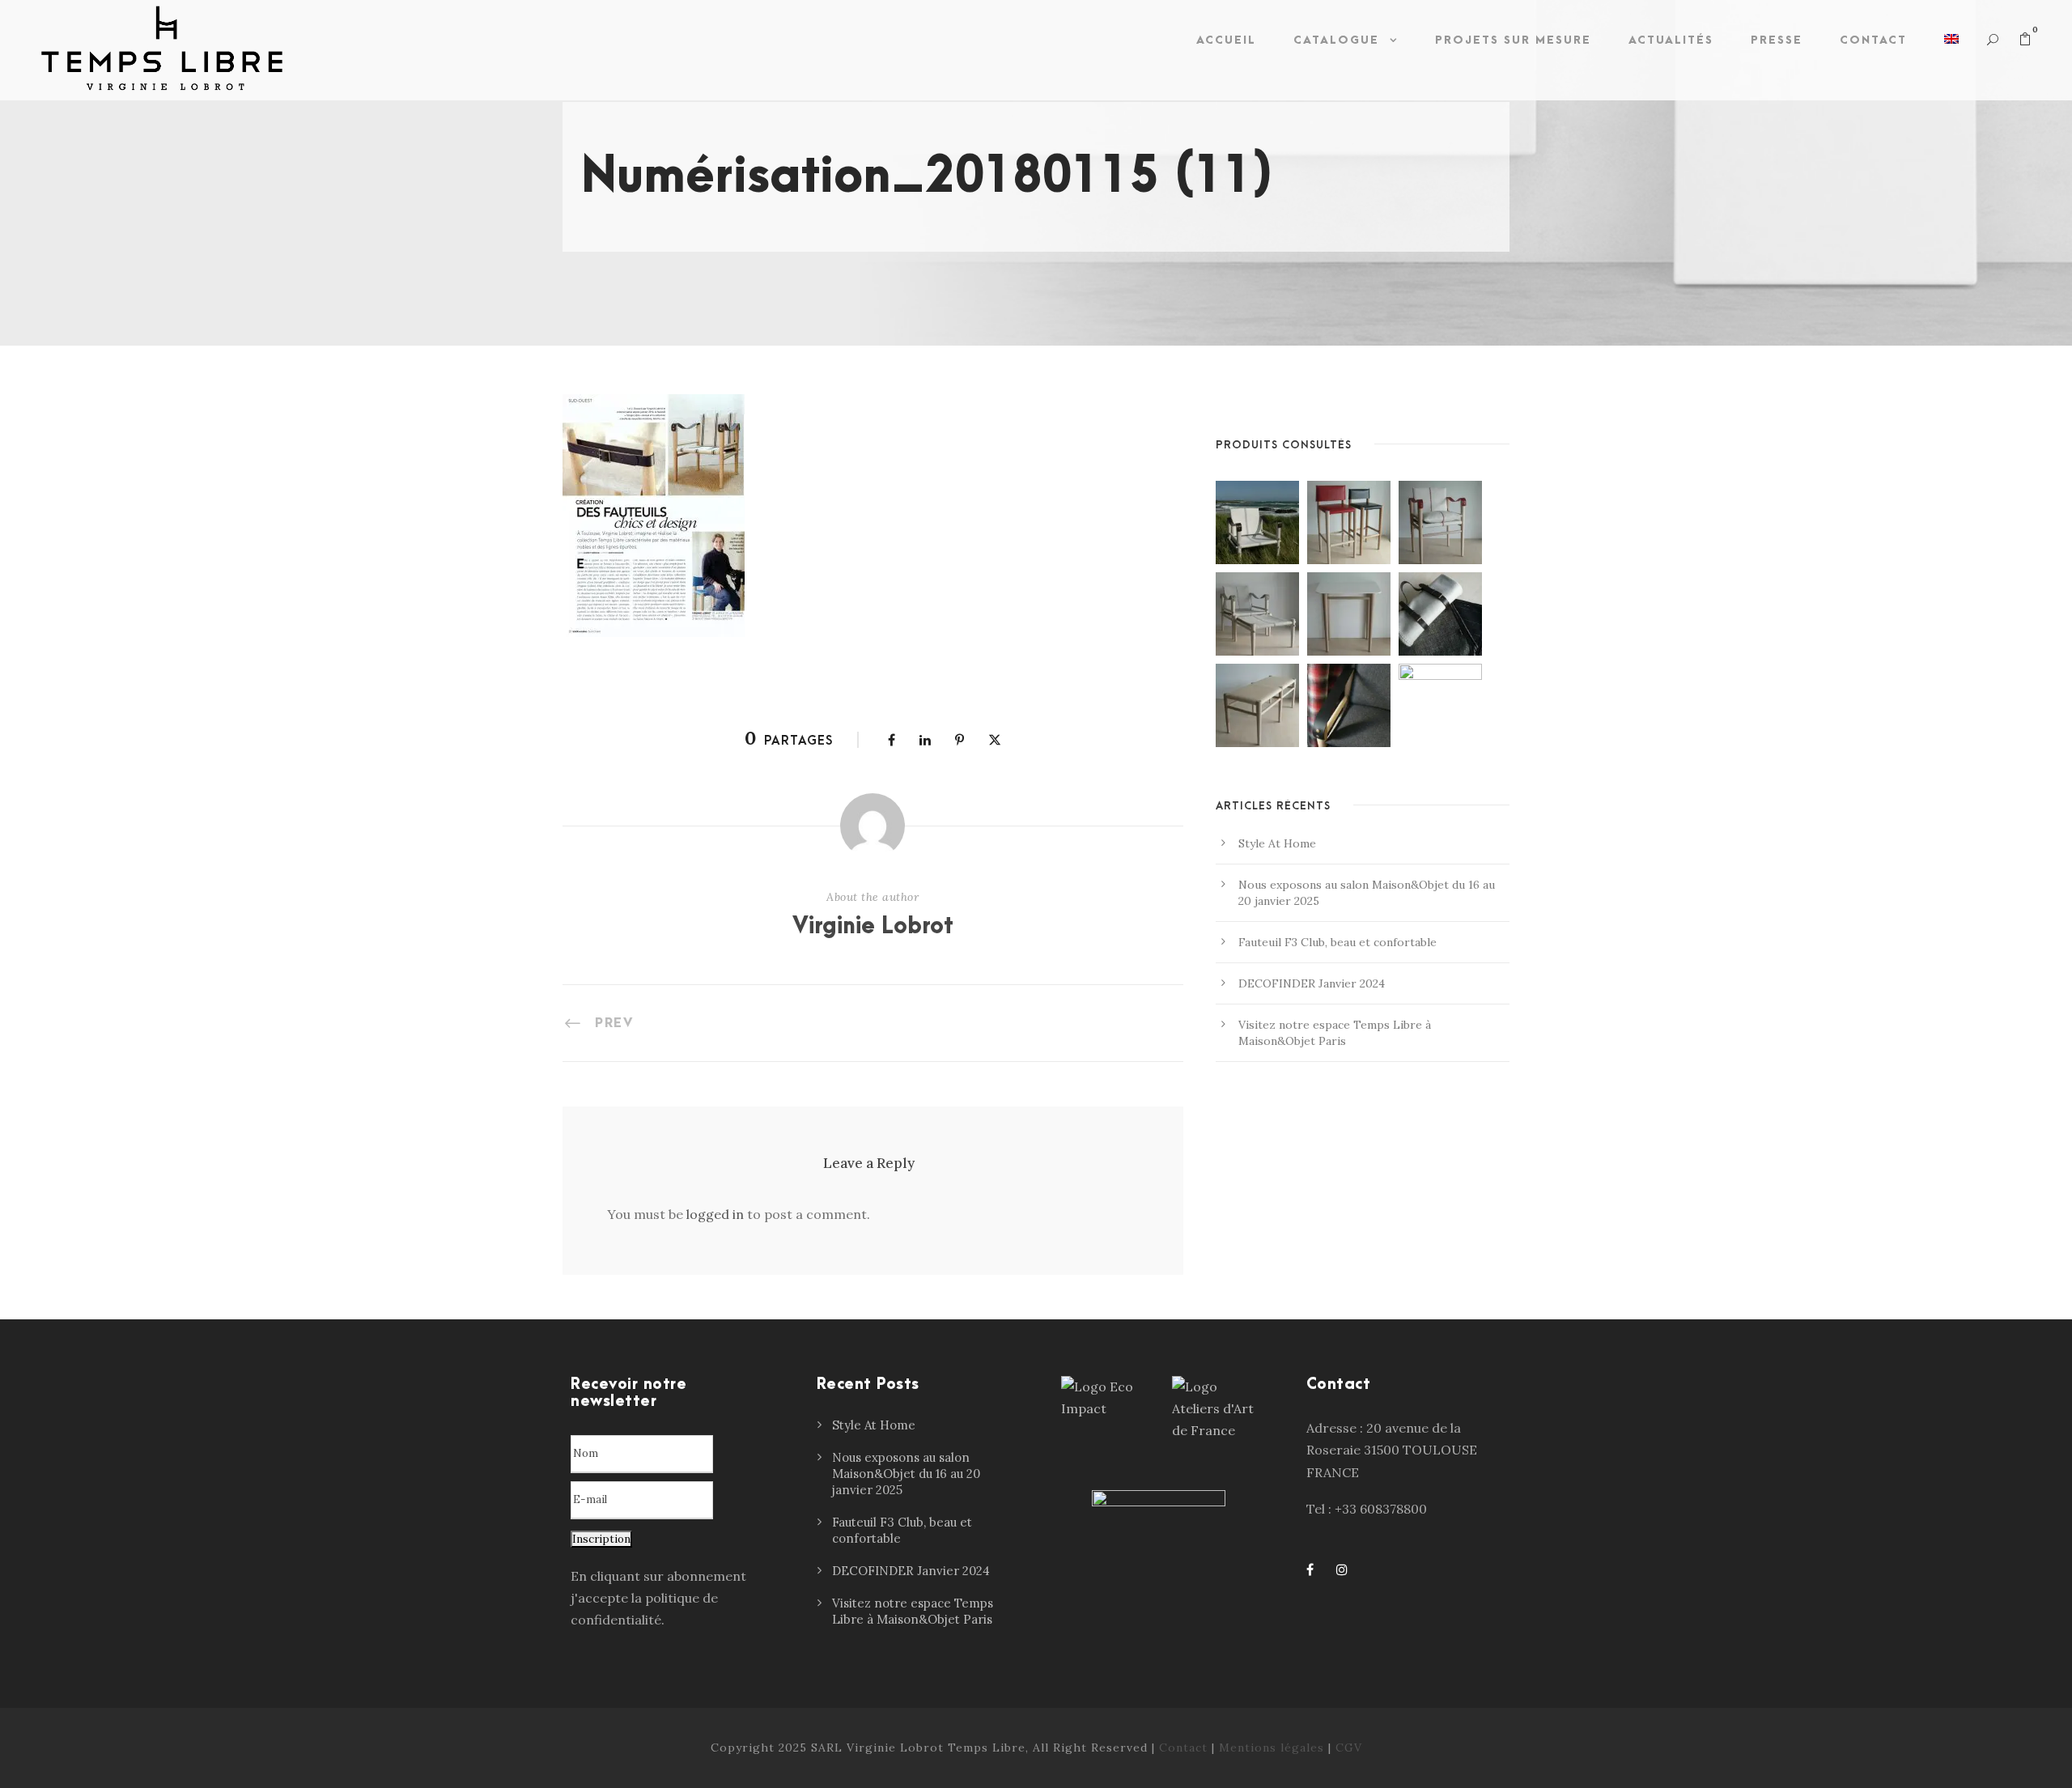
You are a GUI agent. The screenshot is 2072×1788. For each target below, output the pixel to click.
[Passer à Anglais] (1951, 44)
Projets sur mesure (1513, 40)
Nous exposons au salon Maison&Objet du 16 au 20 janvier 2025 (906, 1474)
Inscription (601, 1539)
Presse (1777, 40)
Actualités (1671, 40)
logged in (715, 1214)
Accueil (1226, 40)
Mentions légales (1272, 1748)
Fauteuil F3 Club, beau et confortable (1337, 942)
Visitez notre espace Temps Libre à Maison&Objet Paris (913, 1611)
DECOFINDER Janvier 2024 (1312, 983)
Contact (1873, 40)
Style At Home (1277, 843)
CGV (1349, 1748)
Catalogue (1336, 40)
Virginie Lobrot (873, 927)
